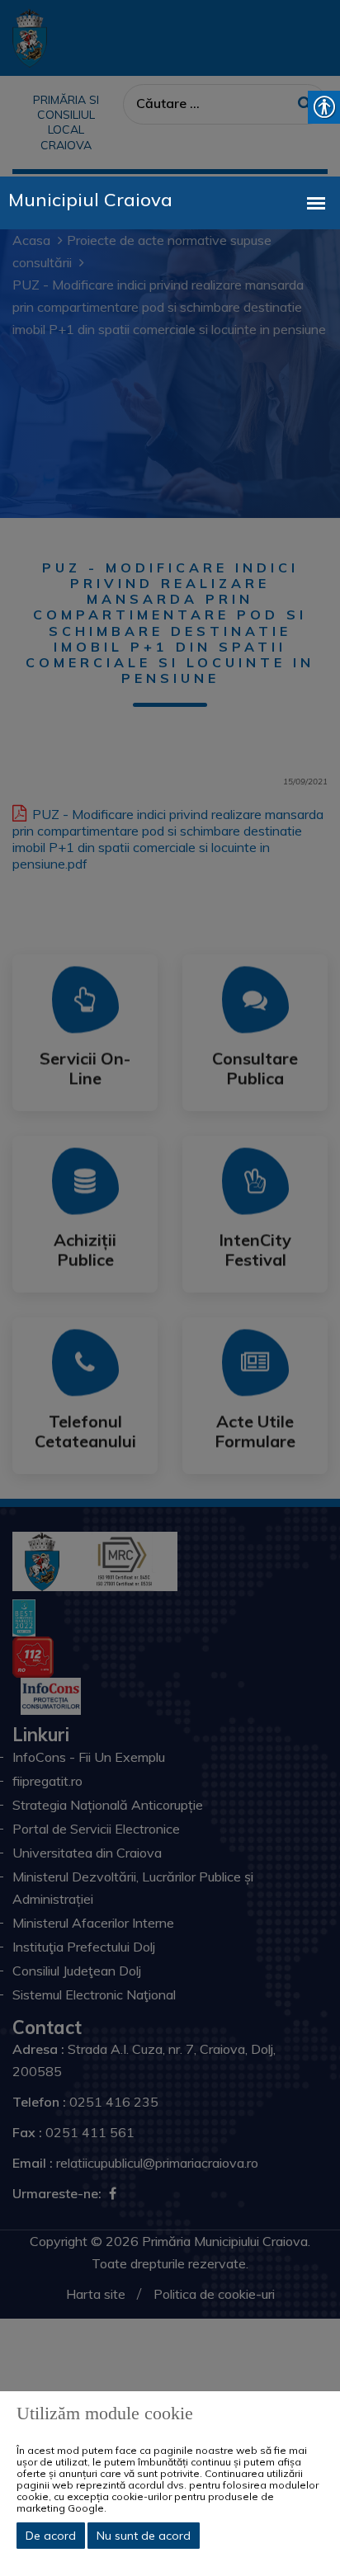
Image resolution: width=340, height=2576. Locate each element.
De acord (51, 2536)
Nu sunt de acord (144, 2536)
